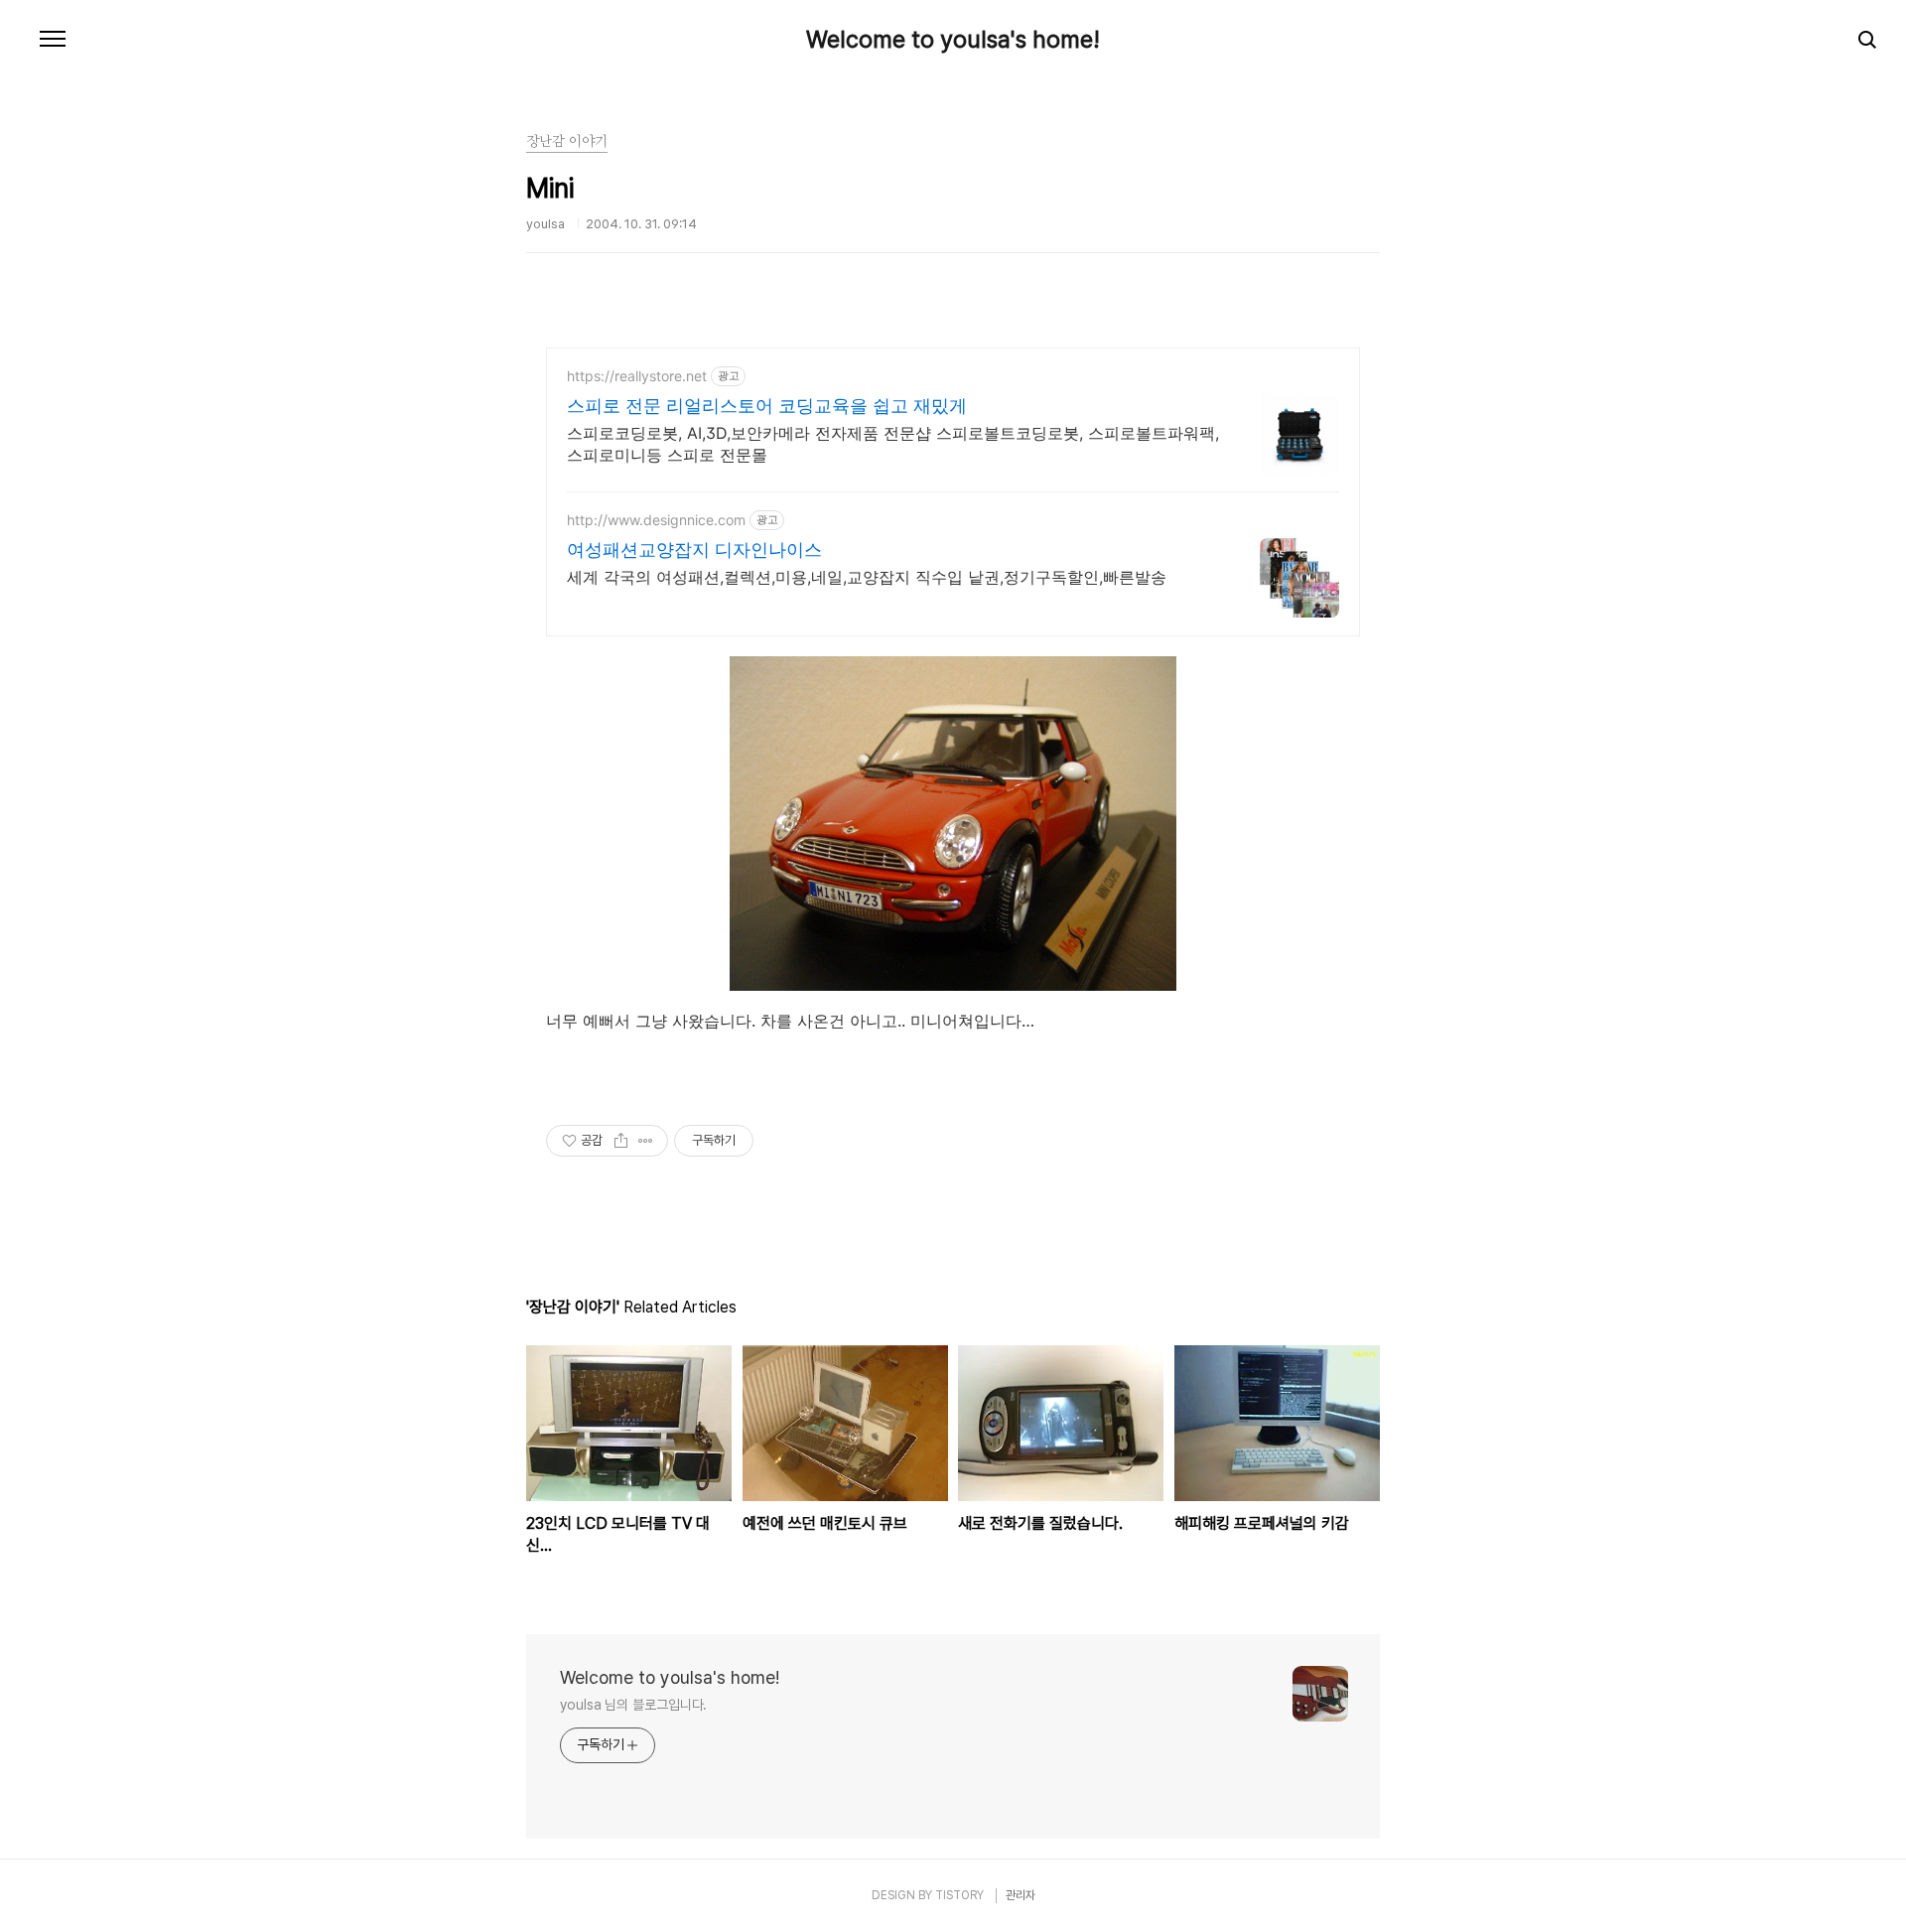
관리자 (1021, 1895)
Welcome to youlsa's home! (953, 40)
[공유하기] (621, 1141)
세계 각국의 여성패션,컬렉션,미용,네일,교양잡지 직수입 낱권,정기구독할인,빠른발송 (867, 577)
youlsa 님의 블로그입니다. (633, 1705)
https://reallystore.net (637, 376)
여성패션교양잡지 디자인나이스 (694, 550)
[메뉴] (53, 40)
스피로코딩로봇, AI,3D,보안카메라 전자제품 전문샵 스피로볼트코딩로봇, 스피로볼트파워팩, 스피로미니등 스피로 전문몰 (893, 444)
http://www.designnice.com (656, 520)
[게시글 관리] (646, 1141)
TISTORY (959, 1895)
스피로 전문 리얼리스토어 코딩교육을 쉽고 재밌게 (767, 406)
